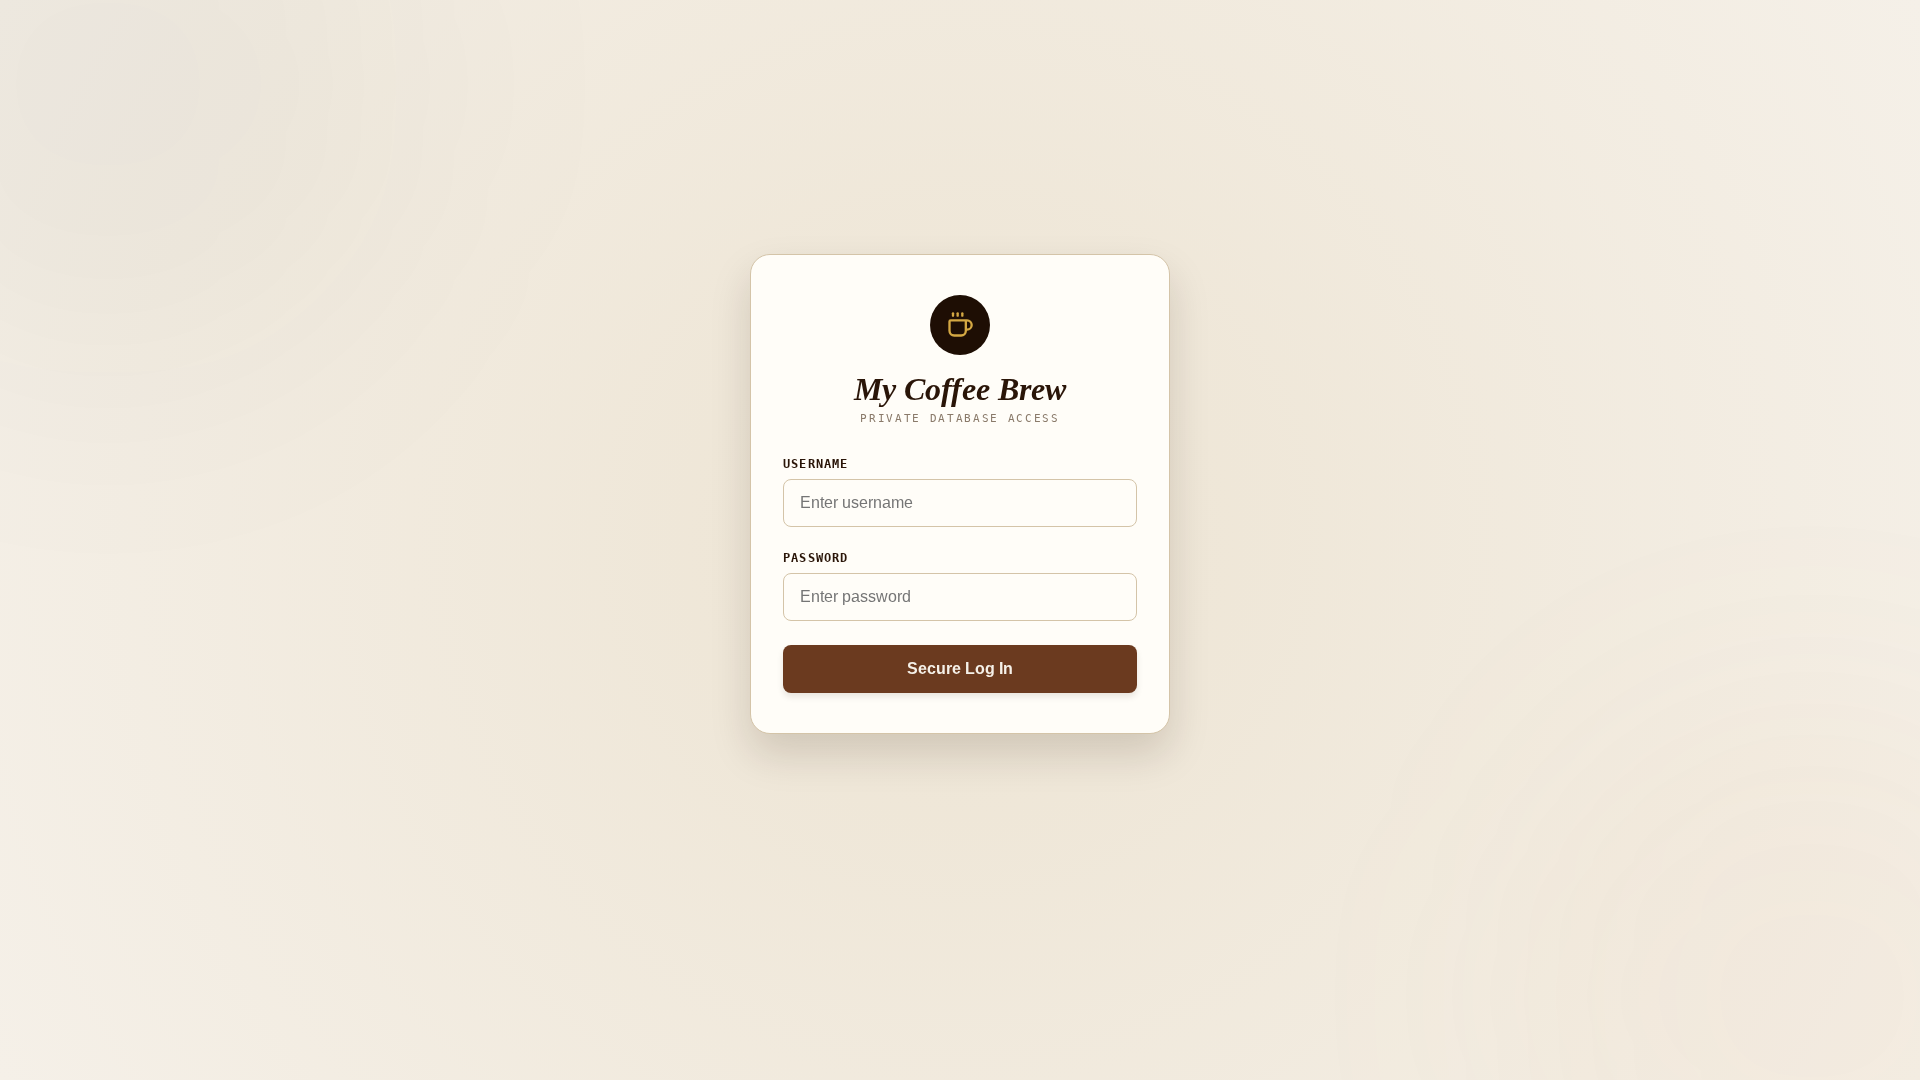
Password (816, 558)
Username (816, 464)
